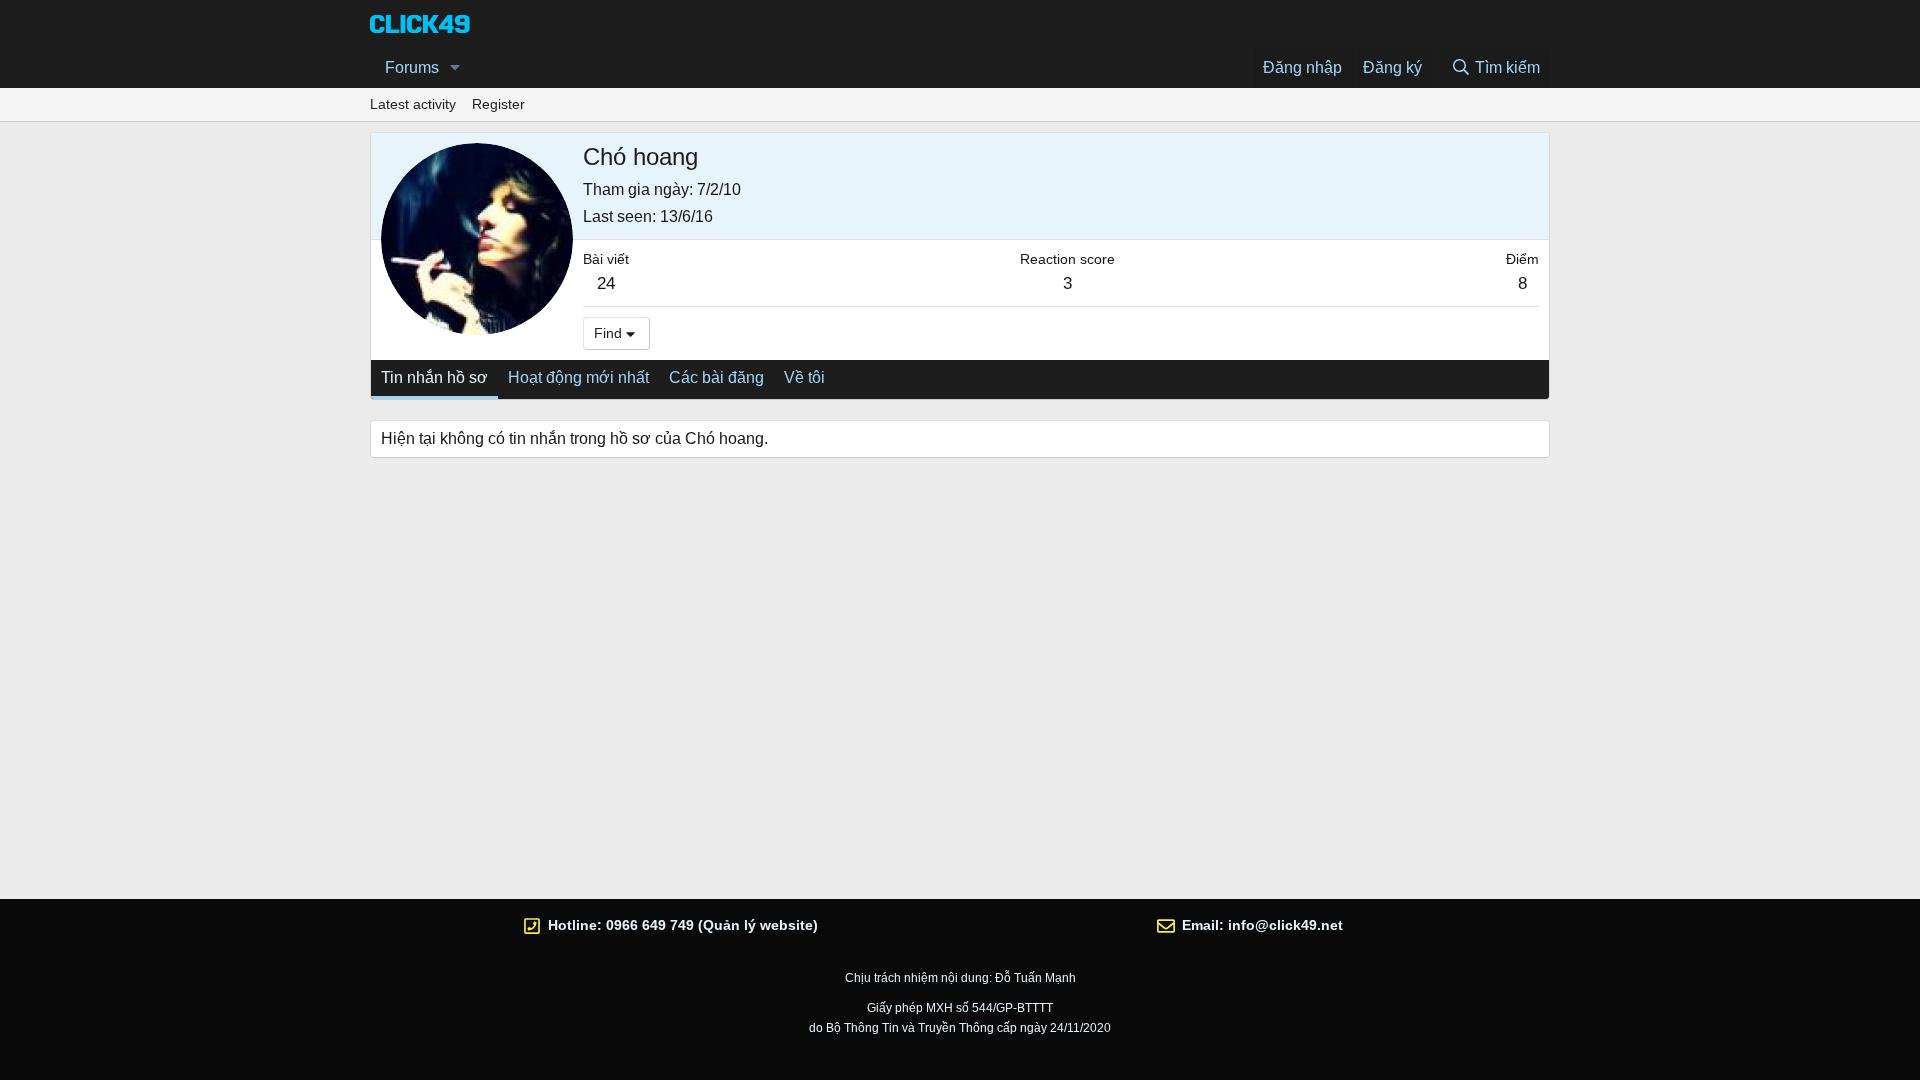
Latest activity (413, 104)
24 (606, 283)
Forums (412, 67)
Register (498, 104)
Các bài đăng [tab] (716, 377)
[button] (455, 68)
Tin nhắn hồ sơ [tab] (434, 377)
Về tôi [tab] (804, 377)
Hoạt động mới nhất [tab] (578, 377)
